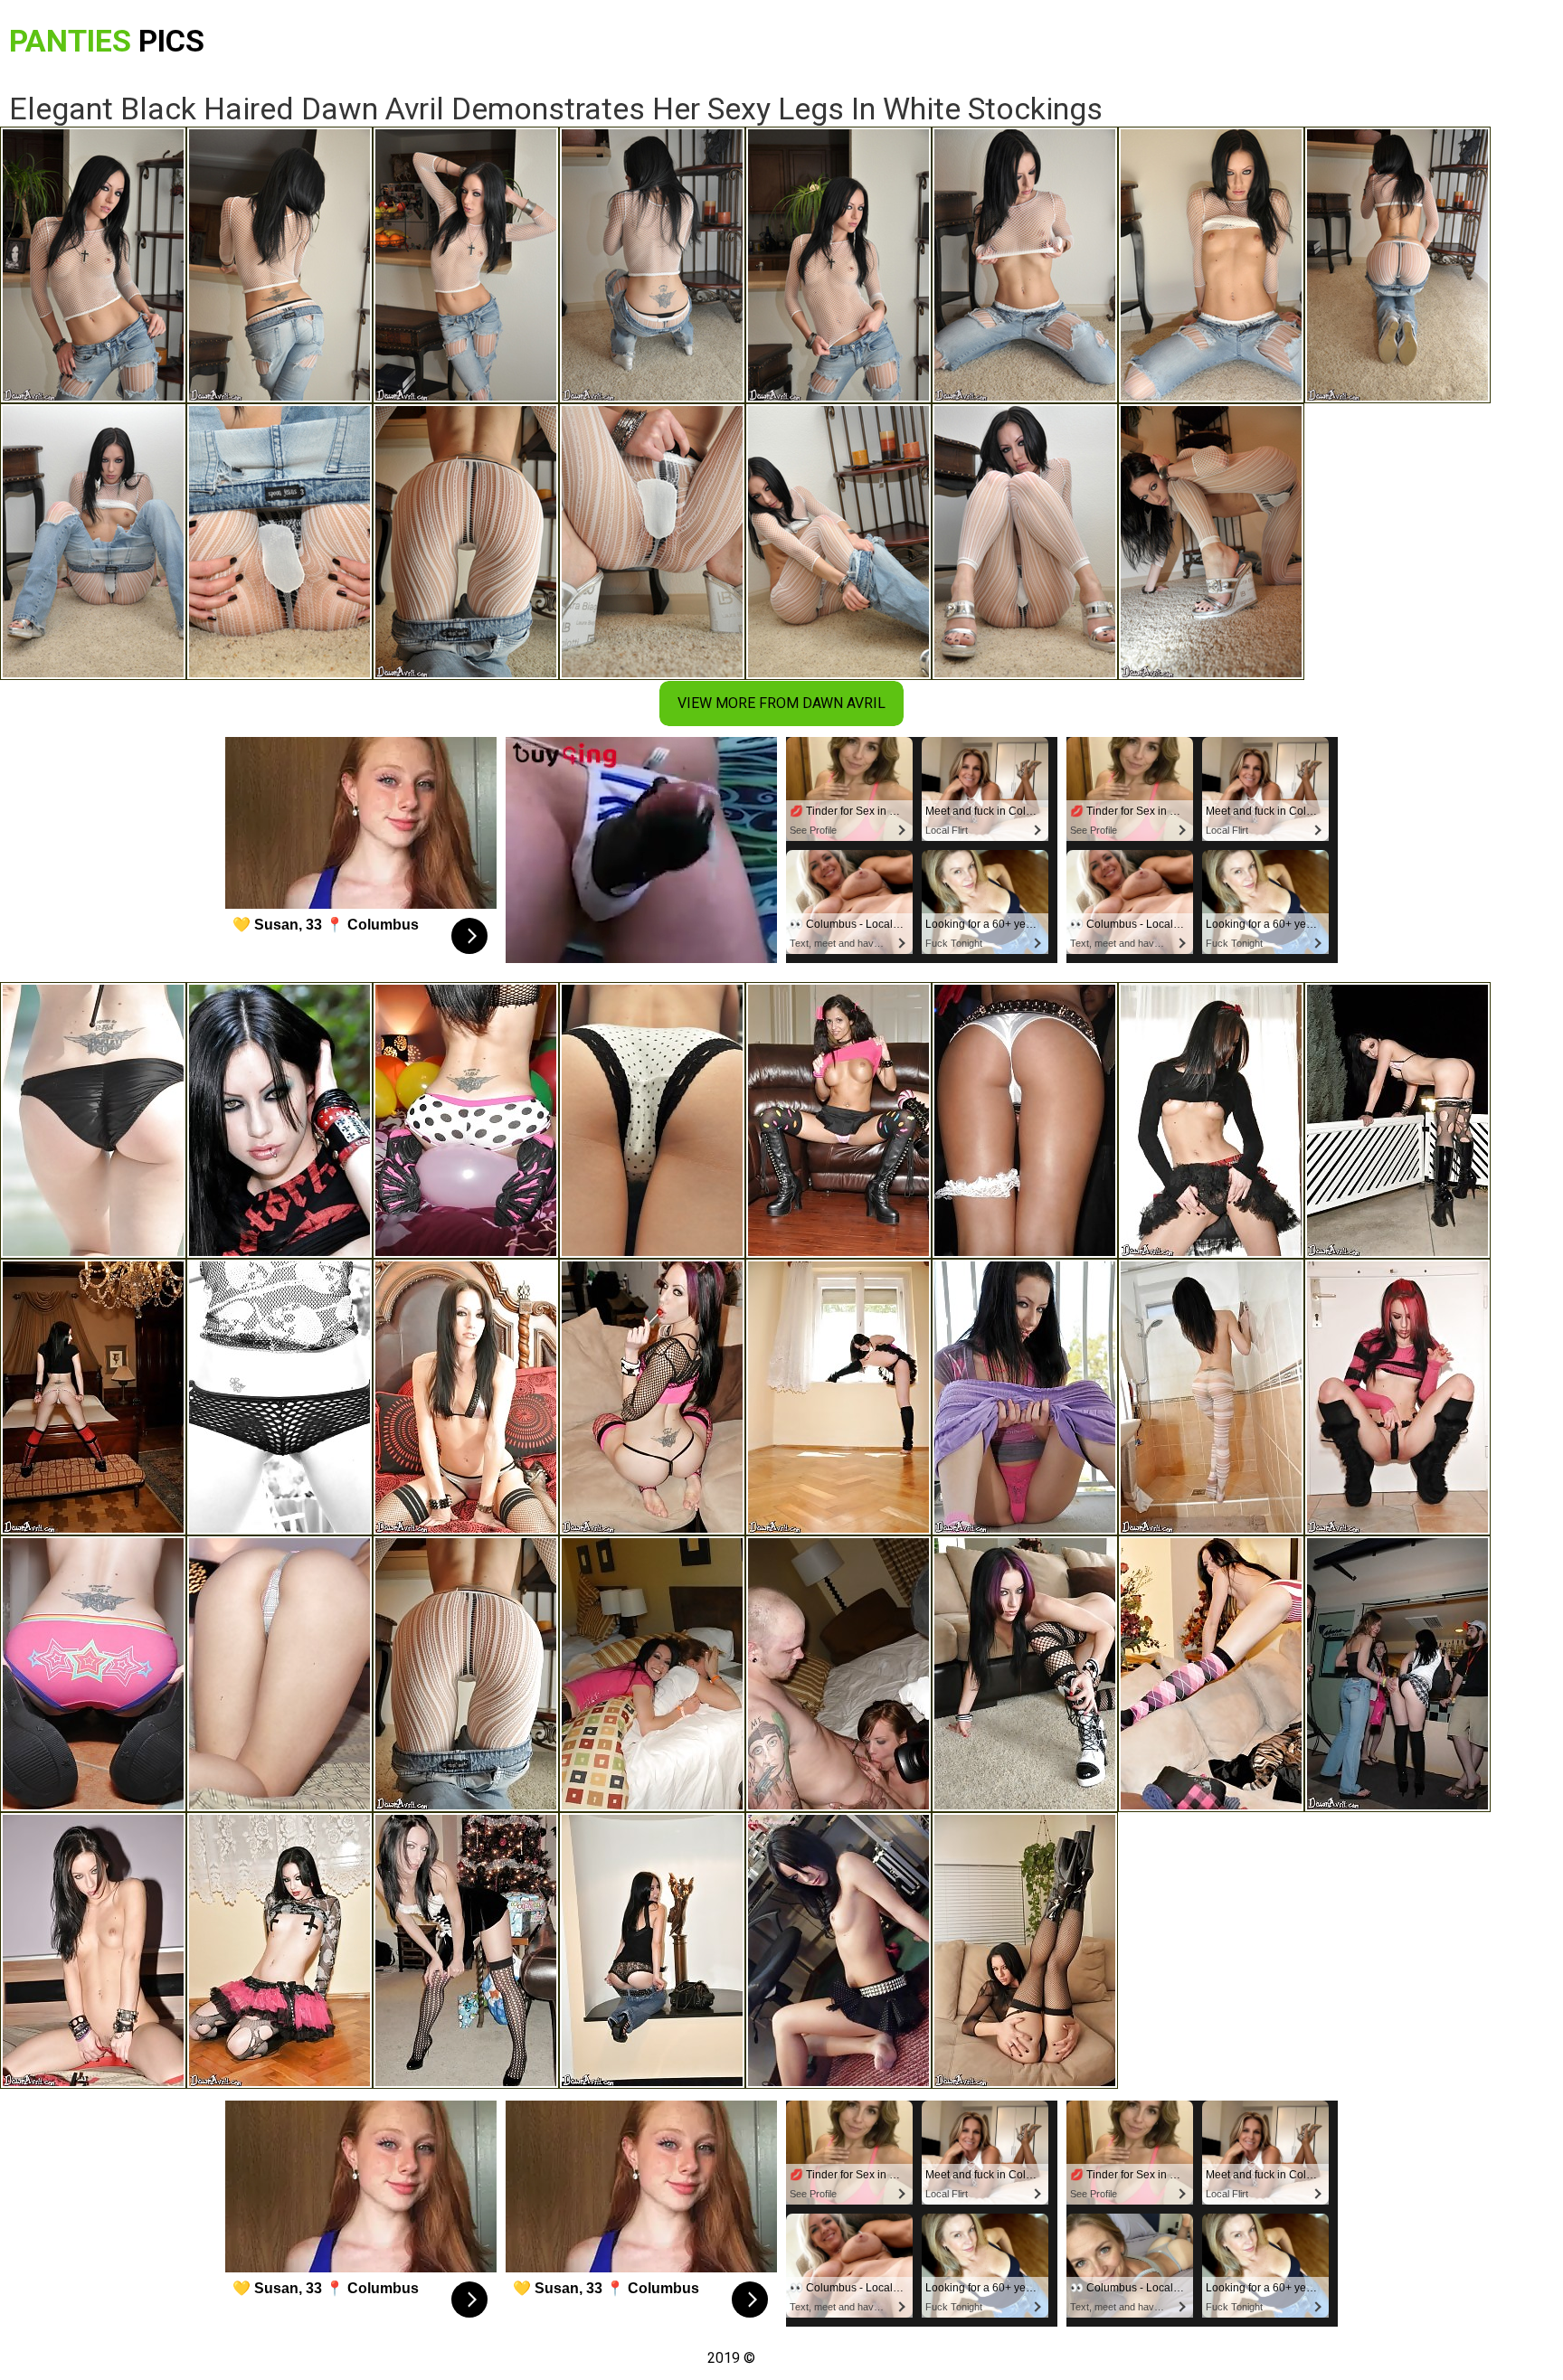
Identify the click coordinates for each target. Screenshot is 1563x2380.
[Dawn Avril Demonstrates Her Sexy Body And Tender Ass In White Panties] (93, 1397)
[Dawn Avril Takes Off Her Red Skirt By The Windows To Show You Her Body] (838, 1397)
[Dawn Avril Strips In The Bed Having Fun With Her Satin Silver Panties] (466, 1397)
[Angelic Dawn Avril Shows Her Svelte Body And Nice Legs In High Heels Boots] (279, 1950)
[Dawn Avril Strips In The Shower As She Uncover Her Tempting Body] (1211, 1397)
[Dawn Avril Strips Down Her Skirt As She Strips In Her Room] (838, 1950)
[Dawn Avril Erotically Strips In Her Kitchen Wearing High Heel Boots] (93, 1674)
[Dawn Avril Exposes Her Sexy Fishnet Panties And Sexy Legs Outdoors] (279, 1397)
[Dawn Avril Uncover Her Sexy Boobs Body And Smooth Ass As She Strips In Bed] (279, 1674)
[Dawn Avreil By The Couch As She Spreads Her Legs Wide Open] (1025, 1674)
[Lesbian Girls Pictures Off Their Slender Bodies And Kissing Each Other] (1397, 1674)
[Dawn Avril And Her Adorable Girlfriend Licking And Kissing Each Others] (838, 1120)
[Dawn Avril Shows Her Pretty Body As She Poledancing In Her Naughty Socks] (279, 1120)
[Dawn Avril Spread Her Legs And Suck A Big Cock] (1397, 1397)
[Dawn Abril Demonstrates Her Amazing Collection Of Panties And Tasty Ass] (652, 1120)
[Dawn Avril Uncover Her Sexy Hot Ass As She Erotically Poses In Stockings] (466, 1950)
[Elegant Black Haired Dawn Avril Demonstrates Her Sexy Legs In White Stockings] (466, 1674)
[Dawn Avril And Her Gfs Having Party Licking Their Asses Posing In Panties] (652, 1674)
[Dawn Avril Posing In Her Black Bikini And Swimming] (93, 1120)
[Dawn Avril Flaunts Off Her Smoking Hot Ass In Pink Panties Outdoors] (1397, 1120)
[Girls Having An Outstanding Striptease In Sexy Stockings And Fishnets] (1025, 1120)
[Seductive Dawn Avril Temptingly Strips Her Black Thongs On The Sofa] (652, 1397)
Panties (107, 41)
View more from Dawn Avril (781, 703)
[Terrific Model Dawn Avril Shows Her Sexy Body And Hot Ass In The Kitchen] (1211, 1120)
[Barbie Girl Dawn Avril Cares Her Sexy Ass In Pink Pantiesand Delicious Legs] (1025, 1397)
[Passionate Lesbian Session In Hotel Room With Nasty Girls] (838, 1674)
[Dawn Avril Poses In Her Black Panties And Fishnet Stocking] (1025, 1950)
